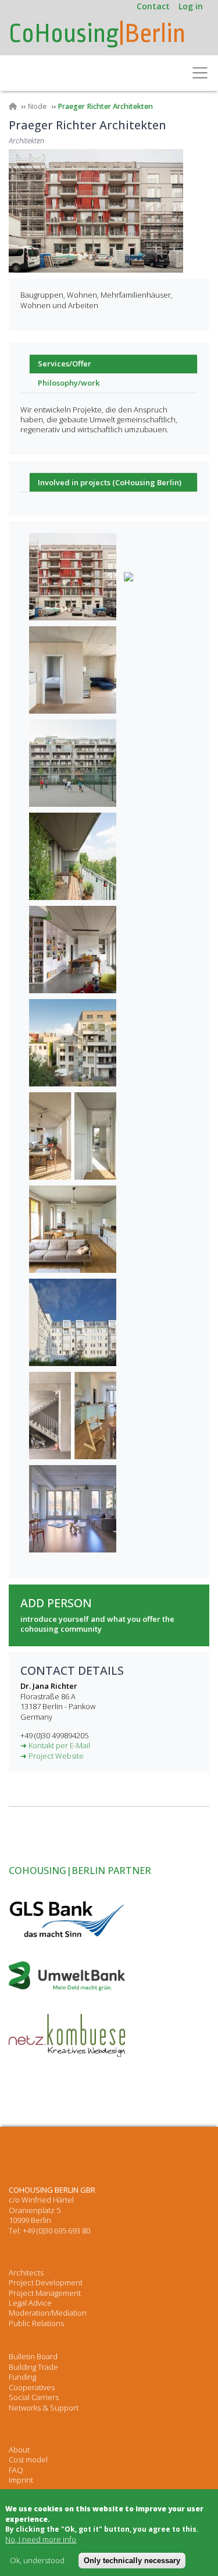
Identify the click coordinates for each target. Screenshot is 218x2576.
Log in (191, 6)
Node (37, 106)
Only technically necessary (132, 2561)
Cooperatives (32, 2387)
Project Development (46, 2282)
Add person (56, 1603)
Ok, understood (37, 2561)
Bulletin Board (33, 2356)
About (19, 2450)
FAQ (16, 2470)
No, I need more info (41, 2540)
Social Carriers (34, 2397)
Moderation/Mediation (48, 2313)
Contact (153, 6)
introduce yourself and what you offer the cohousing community (97, 1624)
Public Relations (36, 2323)
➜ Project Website (52, 1756)
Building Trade (33, 2367)
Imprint (21, 2480)
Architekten (26, 141)
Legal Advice (30, 2303)
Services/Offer (65, 364)
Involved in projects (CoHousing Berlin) (110, 482)
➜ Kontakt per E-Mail (55, 1745)
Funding (22, 2377)
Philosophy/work (69, 383)
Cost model (28, 2459)
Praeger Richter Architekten (105, 106)
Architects (26, 2272)
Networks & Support (44, 2408)
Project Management (45, 2293)
